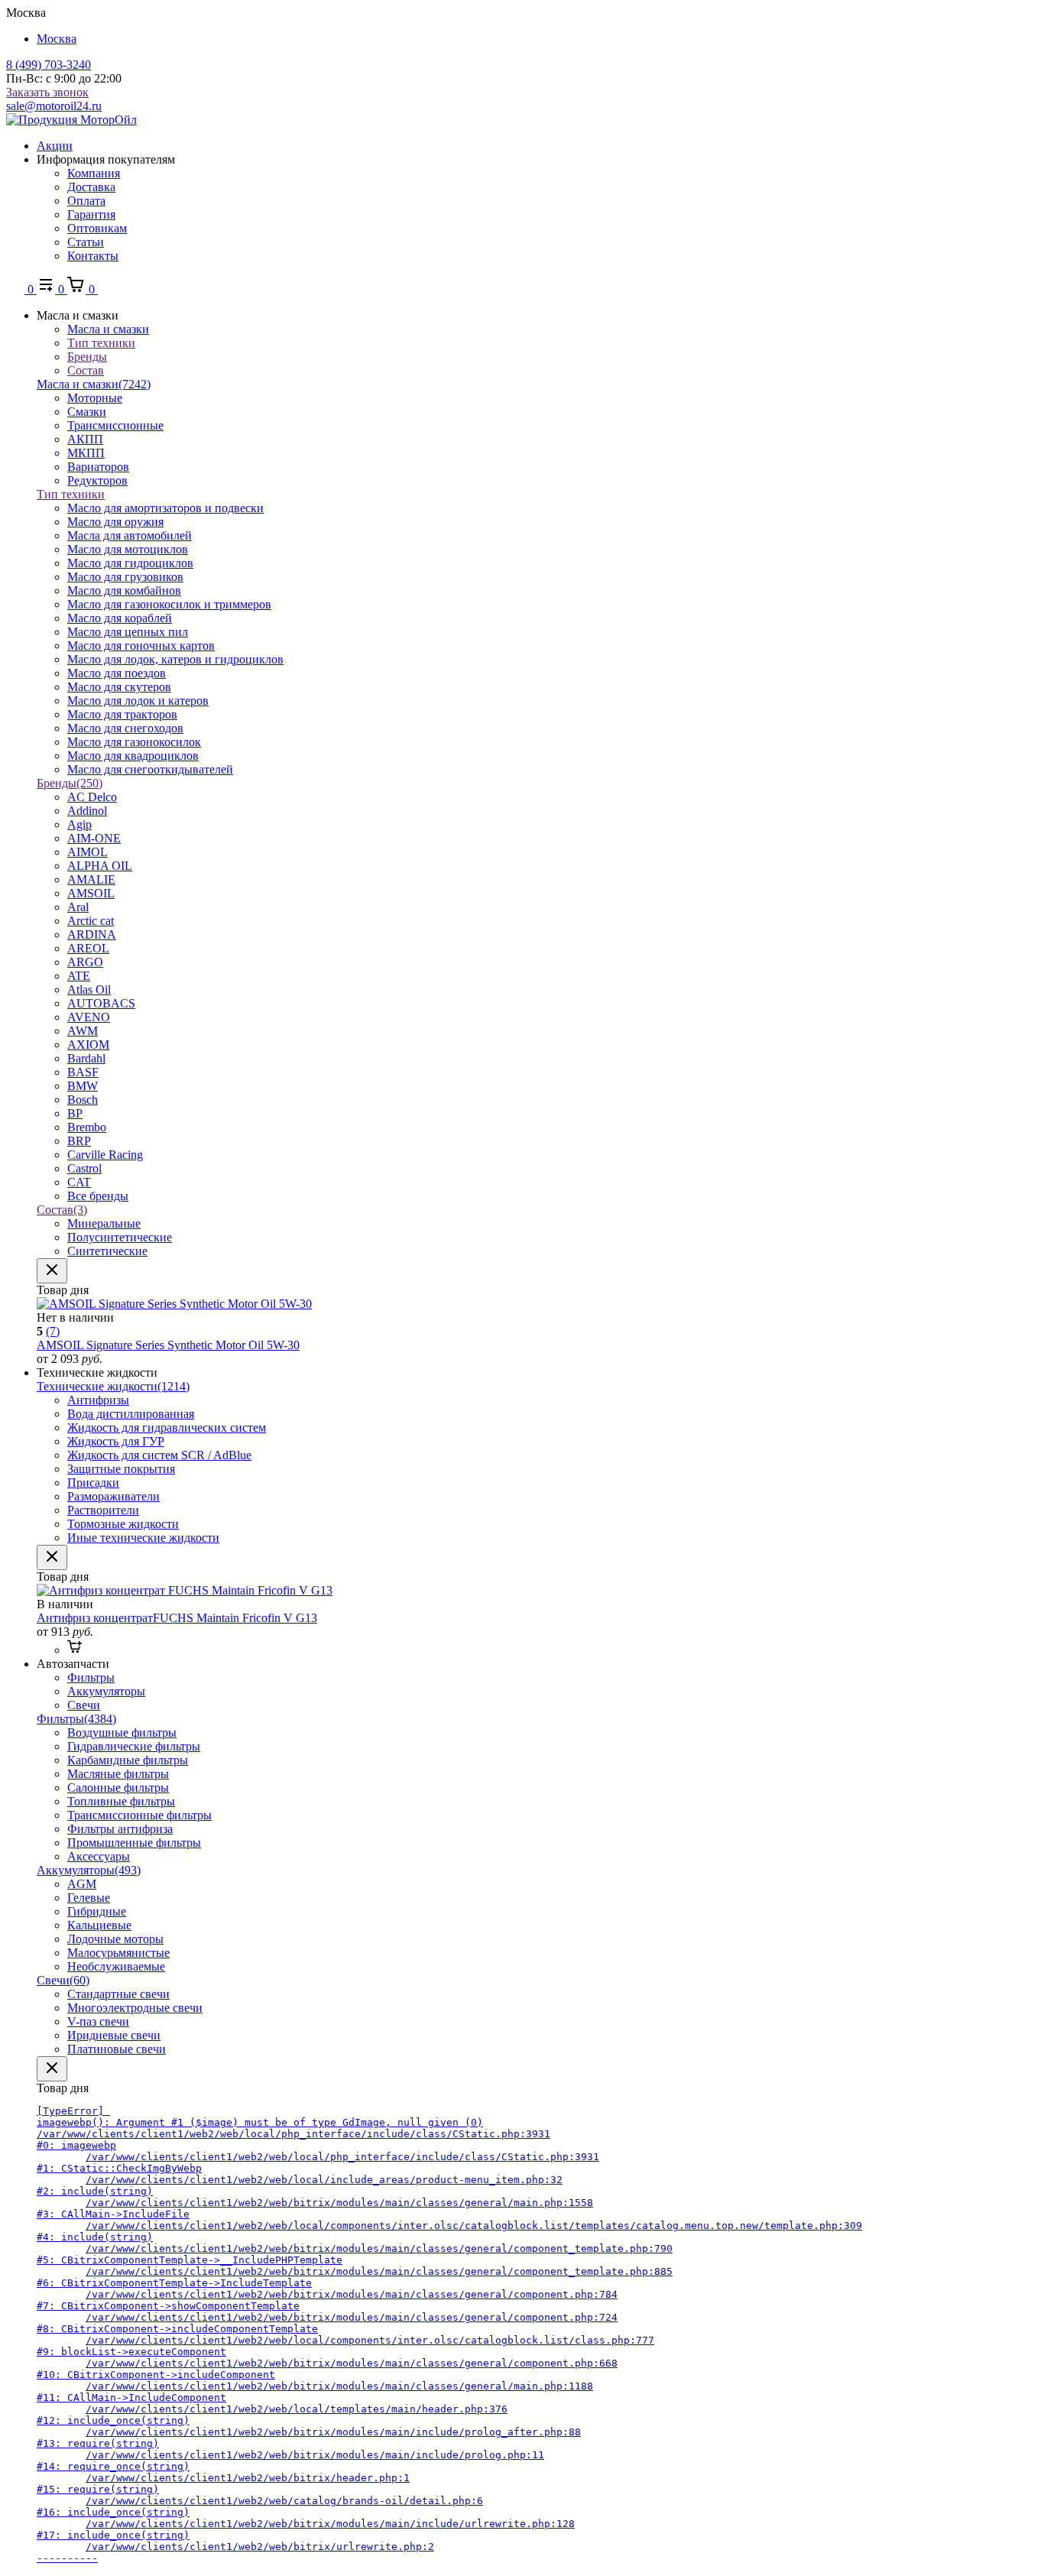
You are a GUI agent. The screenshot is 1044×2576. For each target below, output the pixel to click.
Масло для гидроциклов (130, 563)
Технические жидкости (113, 1386)
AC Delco (92, 797)
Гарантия (91, 214)
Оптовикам (97, 228)
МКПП (86, 453)
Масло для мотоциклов (128, 549)
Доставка (91, 187)
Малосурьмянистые (118, 1953)
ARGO (85, 962)
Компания (94, 173)
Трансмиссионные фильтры (139, 1815)
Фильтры (76, 1719)
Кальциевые (99, 1925)
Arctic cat (91, 921)
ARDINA (92, 934)
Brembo (87, 1127)
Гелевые (89, 1898)
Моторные (95, 398)
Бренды (70, 783)
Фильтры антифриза (120, 1829)
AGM (82, 1884)
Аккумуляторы (89, 1870)
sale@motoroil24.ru (54, 106)
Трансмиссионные (115, 425)
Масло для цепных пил (128, 632)
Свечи (63, 1980)
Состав (62, 1210)
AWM (83, 1031)
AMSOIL (91, 893)
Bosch (83, 1100)
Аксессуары (99, 1856)
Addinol (87, 811)
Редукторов (97, 480)
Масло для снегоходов (125, 728)
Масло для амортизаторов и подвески (165, 508)
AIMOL (88, 852)
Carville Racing (105, 1155)
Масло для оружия (115, 522)
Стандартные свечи (118, 1994)
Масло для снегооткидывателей (150, 769)
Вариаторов (98, 467)
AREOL (88, 948)
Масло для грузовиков (125, 577)
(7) (53, 1331)
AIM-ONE (94, 838)
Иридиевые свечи (114, 2035)
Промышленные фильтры (134, 1843)
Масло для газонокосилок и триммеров (169, 604)
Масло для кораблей (120, 618)
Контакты (93, 256)
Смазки (87, 412)
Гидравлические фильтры (134, 1746)
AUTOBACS (101, 1003)
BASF (83, 1072)
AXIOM (88, 1045)
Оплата (86, 201)
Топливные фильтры (121, 1801)
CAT (79, 1182)
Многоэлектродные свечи (135, 2008)
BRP (79, 1141)
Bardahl (86, 1058)
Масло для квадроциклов (133, 756)
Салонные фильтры (118, 1788)
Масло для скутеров (119, 687)
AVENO (89, 1017)
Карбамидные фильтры (128, 1760)
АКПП (85, 439)
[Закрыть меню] (52, 1271)
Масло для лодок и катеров (138, 701)
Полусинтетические (120, 1237)
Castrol (84, 1168)
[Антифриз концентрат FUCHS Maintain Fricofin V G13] (185, 1590)
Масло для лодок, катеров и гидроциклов (175, 659)
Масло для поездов (117, 673)
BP (75, 1113)
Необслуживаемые (116, 1966)
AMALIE (91, 879)
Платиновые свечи (117, 2049)
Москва (57, 39)
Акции (55, 146)
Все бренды (98, 1196)
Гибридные (97, 1911)
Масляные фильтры (118, 1774)
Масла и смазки (94, 384)
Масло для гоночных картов (141, 646)
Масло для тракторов (122, 714)
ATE (79, 976)
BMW (83, 1086)
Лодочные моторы (115, 1939)
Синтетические (107, 1251)
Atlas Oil (89, 990)
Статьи (86, 242)
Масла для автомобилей (130, 535)
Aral (78, 907)
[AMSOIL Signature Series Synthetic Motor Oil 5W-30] (174, 1304)
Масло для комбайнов (124, 590)
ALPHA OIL (100, 866)
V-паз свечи (98, 2021)
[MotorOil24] (71, 120)
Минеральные (104, 1223)
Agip (79, 824)
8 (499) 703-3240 (49, 65)
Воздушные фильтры (122, 1732)
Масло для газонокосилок (134, 742)
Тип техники (71, 494)
